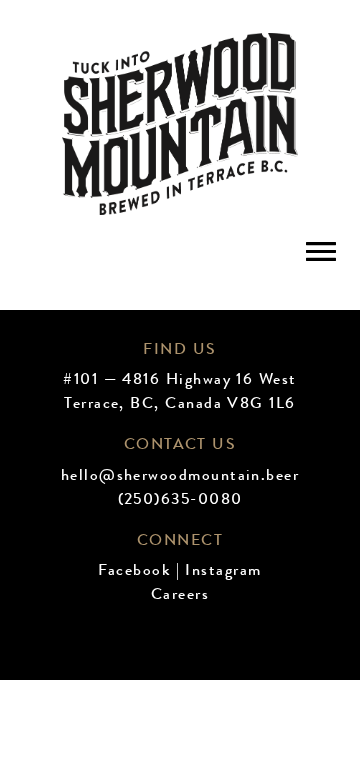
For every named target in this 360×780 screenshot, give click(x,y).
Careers (180, 596)
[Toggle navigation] (321, 251)
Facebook (134, 572)
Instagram (223, 572)
